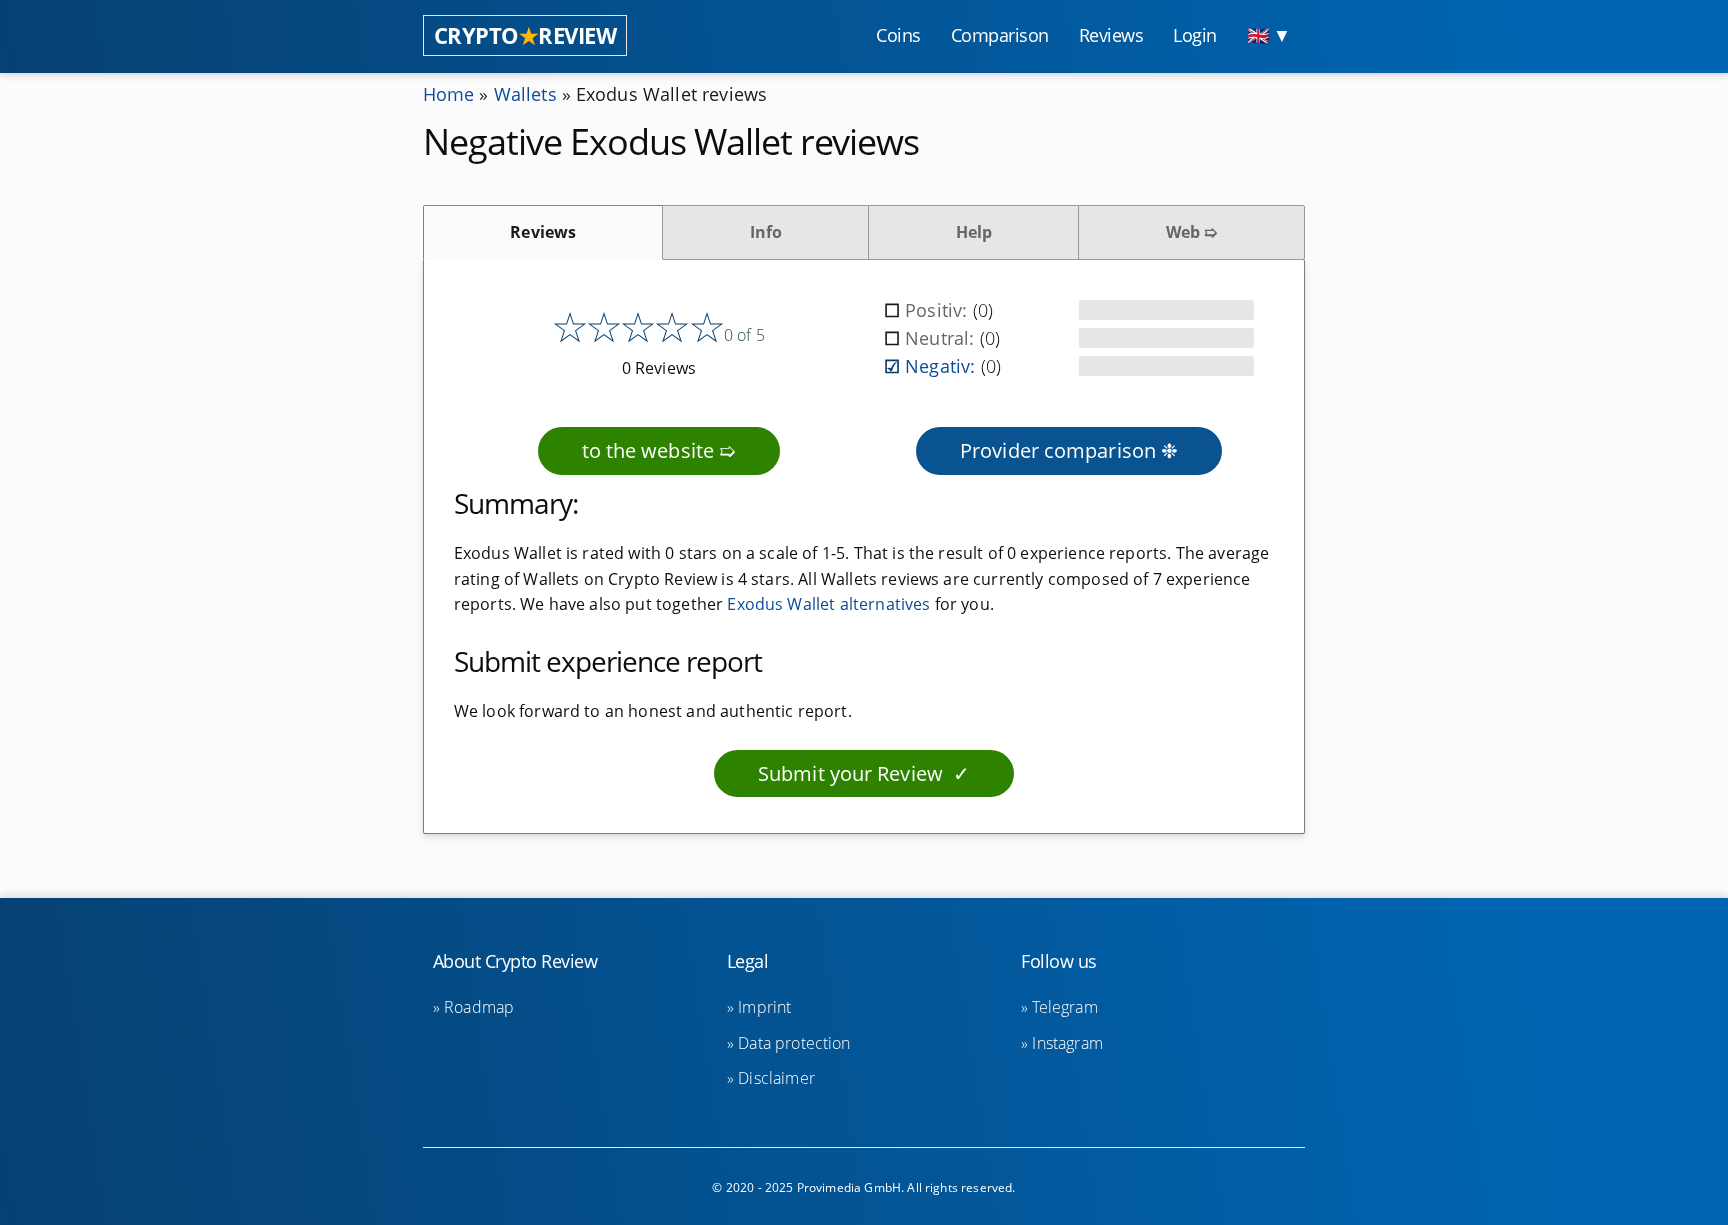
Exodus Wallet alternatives (828, 604)
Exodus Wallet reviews (671, 94)
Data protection (794, 1043)
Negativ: (942, 366)
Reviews (543, 232)
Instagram (1067, 1043)
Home (449, 94)
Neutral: (942, 338)
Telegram (1064, 1007)
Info (766, 232)
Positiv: (938, 310)
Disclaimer (776, 1078)
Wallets (525, 94)
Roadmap (479, 1007)
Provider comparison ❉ (1069, 450)
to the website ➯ (659, 450)
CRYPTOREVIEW (525, 35)
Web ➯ (1192, 232)
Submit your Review (850, 773)
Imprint (764, 1007)
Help (974, 232)
